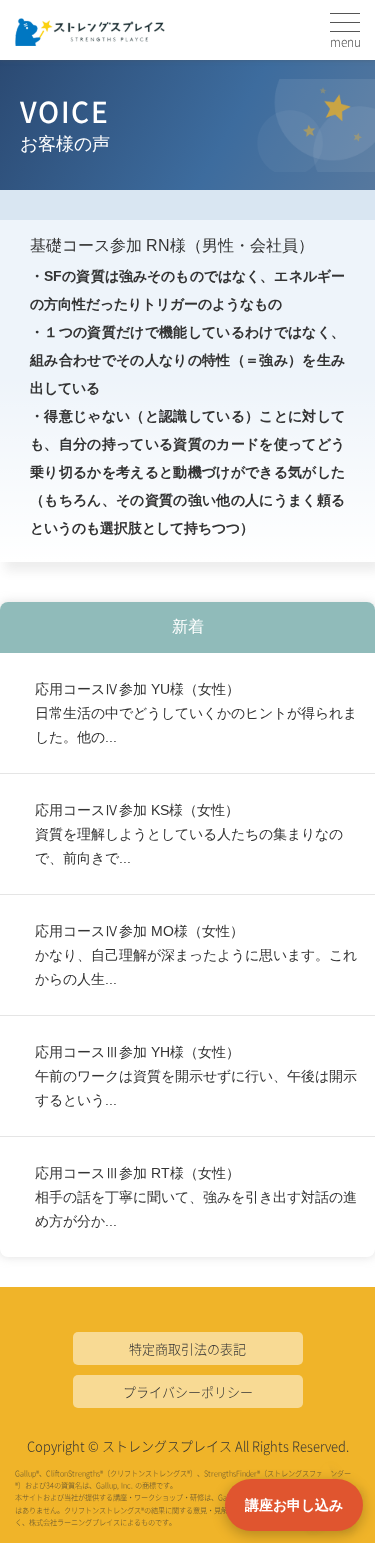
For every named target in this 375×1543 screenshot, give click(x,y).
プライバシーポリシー (188, 1391)
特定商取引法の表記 (187, 1348)
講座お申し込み (294, 1505)
